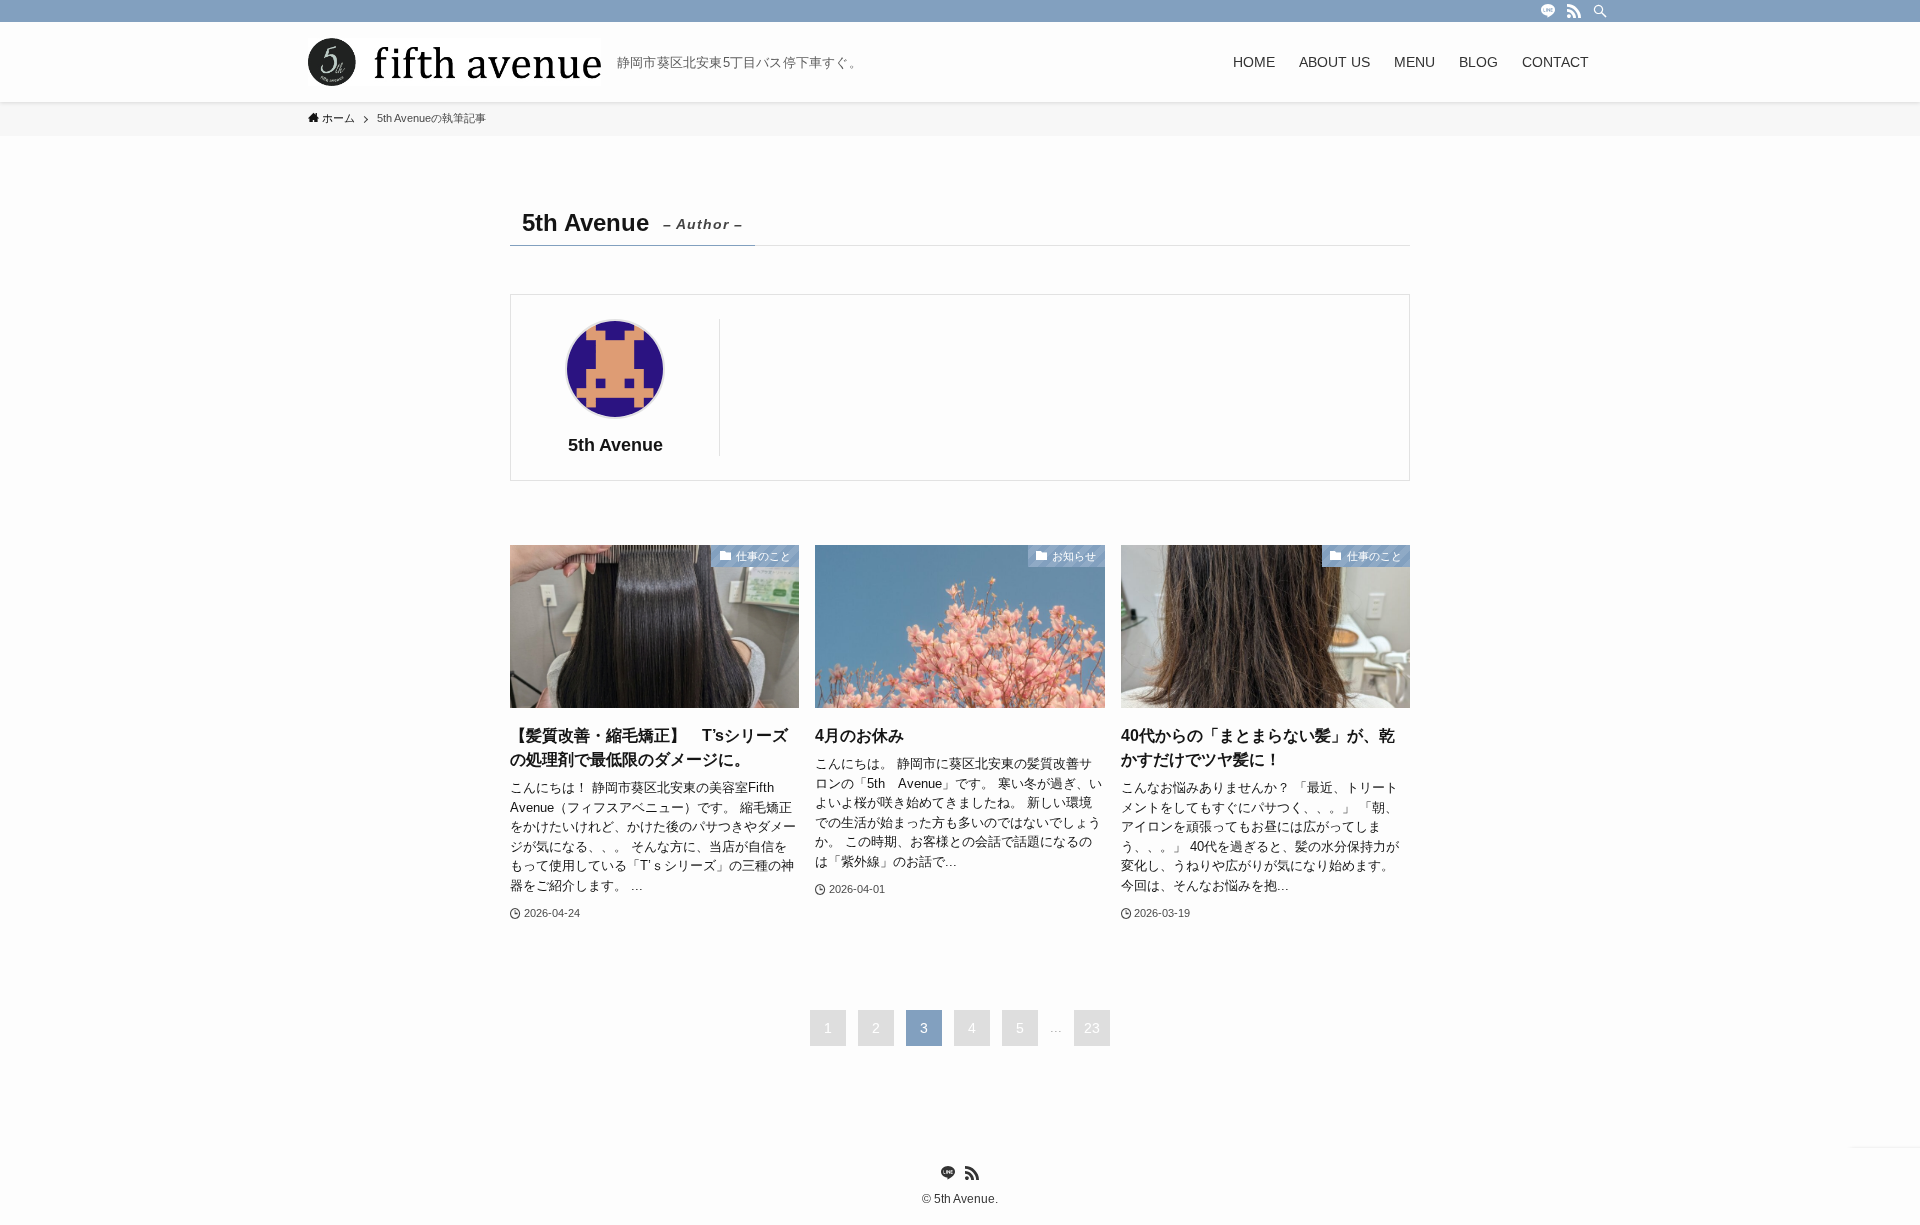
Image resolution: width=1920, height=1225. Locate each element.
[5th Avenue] (455, 62)
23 (1092, 1028)
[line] (1548, 11)
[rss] (1574, 11)
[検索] (1600, 11)
